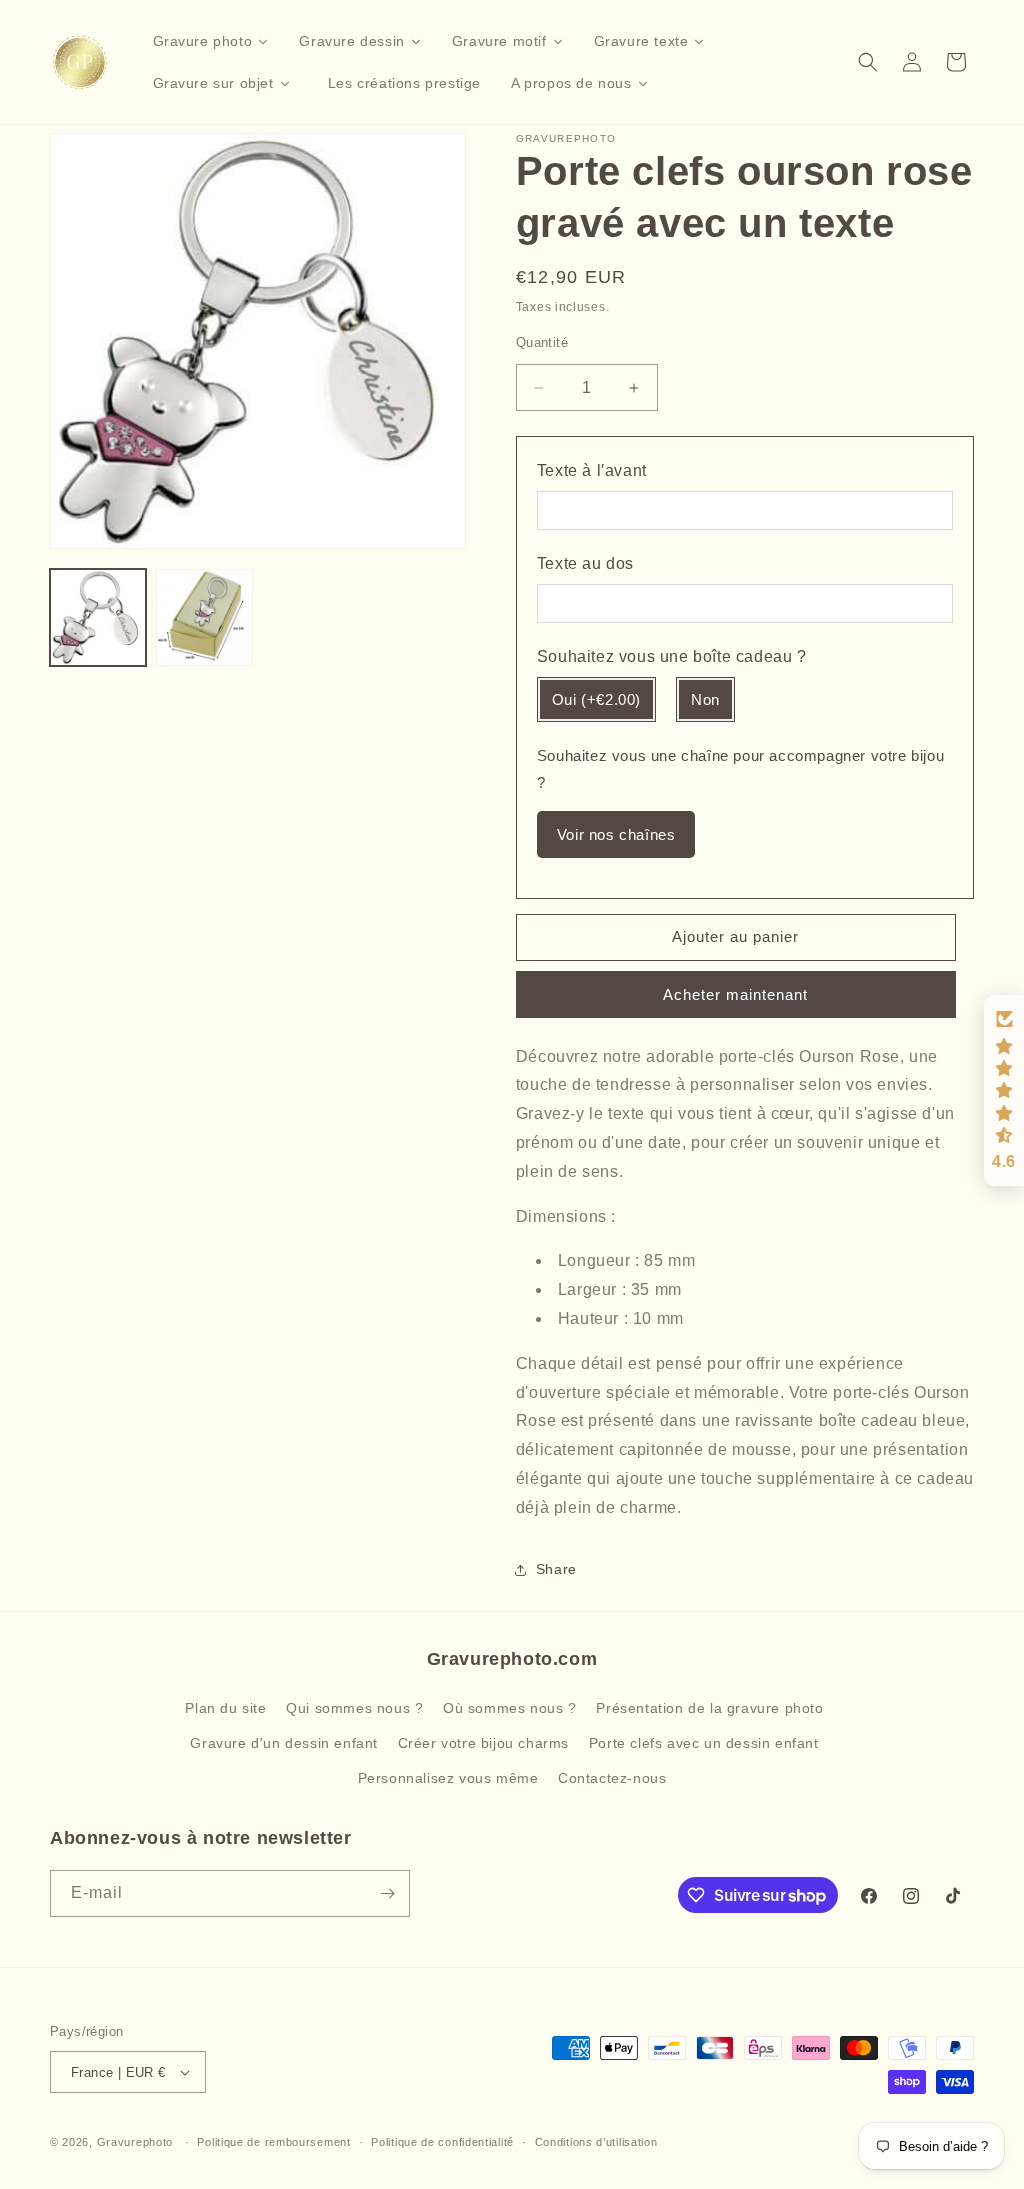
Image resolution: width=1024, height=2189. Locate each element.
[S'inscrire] (387, 1893)
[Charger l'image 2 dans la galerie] (204, 617)
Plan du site (225, 1708)
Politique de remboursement (273, 2142)
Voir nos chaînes (616, 834)
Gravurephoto (135, 2142)
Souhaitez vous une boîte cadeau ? (672, 656)
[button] (868, 62)
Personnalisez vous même (448, 1778)
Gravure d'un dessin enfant (284, 1743)
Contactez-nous (612, 1778)
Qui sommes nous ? (354, 1708)
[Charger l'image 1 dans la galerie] (98, 617)
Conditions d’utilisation (596, 2142)
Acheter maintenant (735, 994)
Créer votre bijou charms (483, 1743)
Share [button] (556, 1569)
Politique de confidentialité (442, 2142)
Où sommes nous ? (510, 1708)
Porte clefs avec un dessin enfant (704, 1743)
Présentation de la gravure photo (709, 1708)
